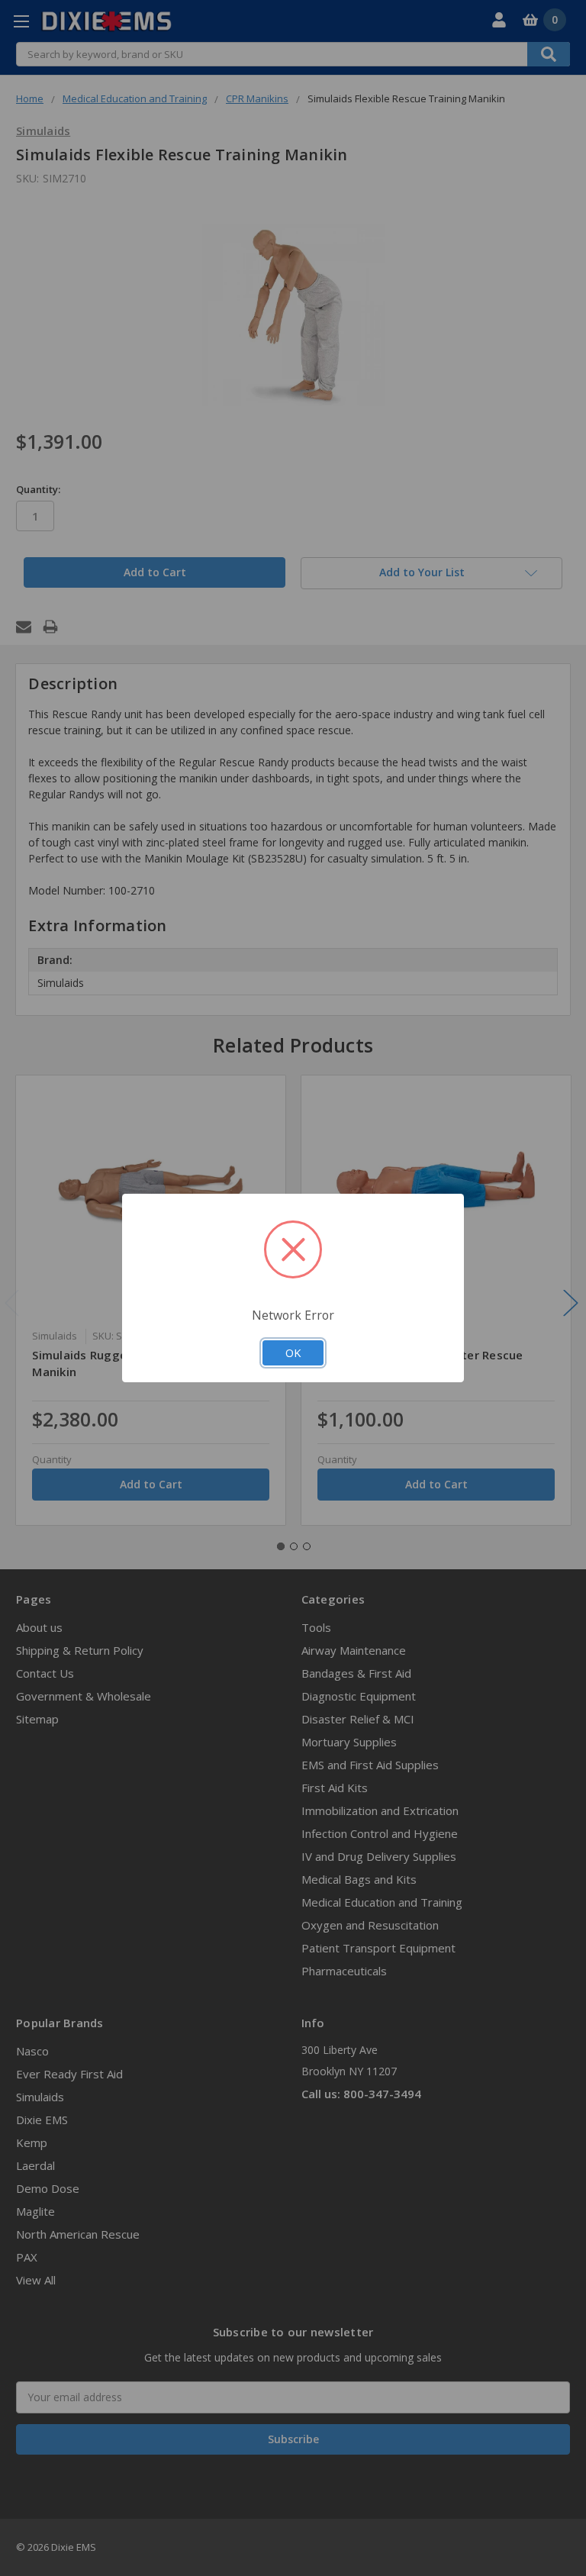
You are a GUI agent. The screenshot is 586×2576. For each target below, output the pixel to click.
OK (293, 1352)
